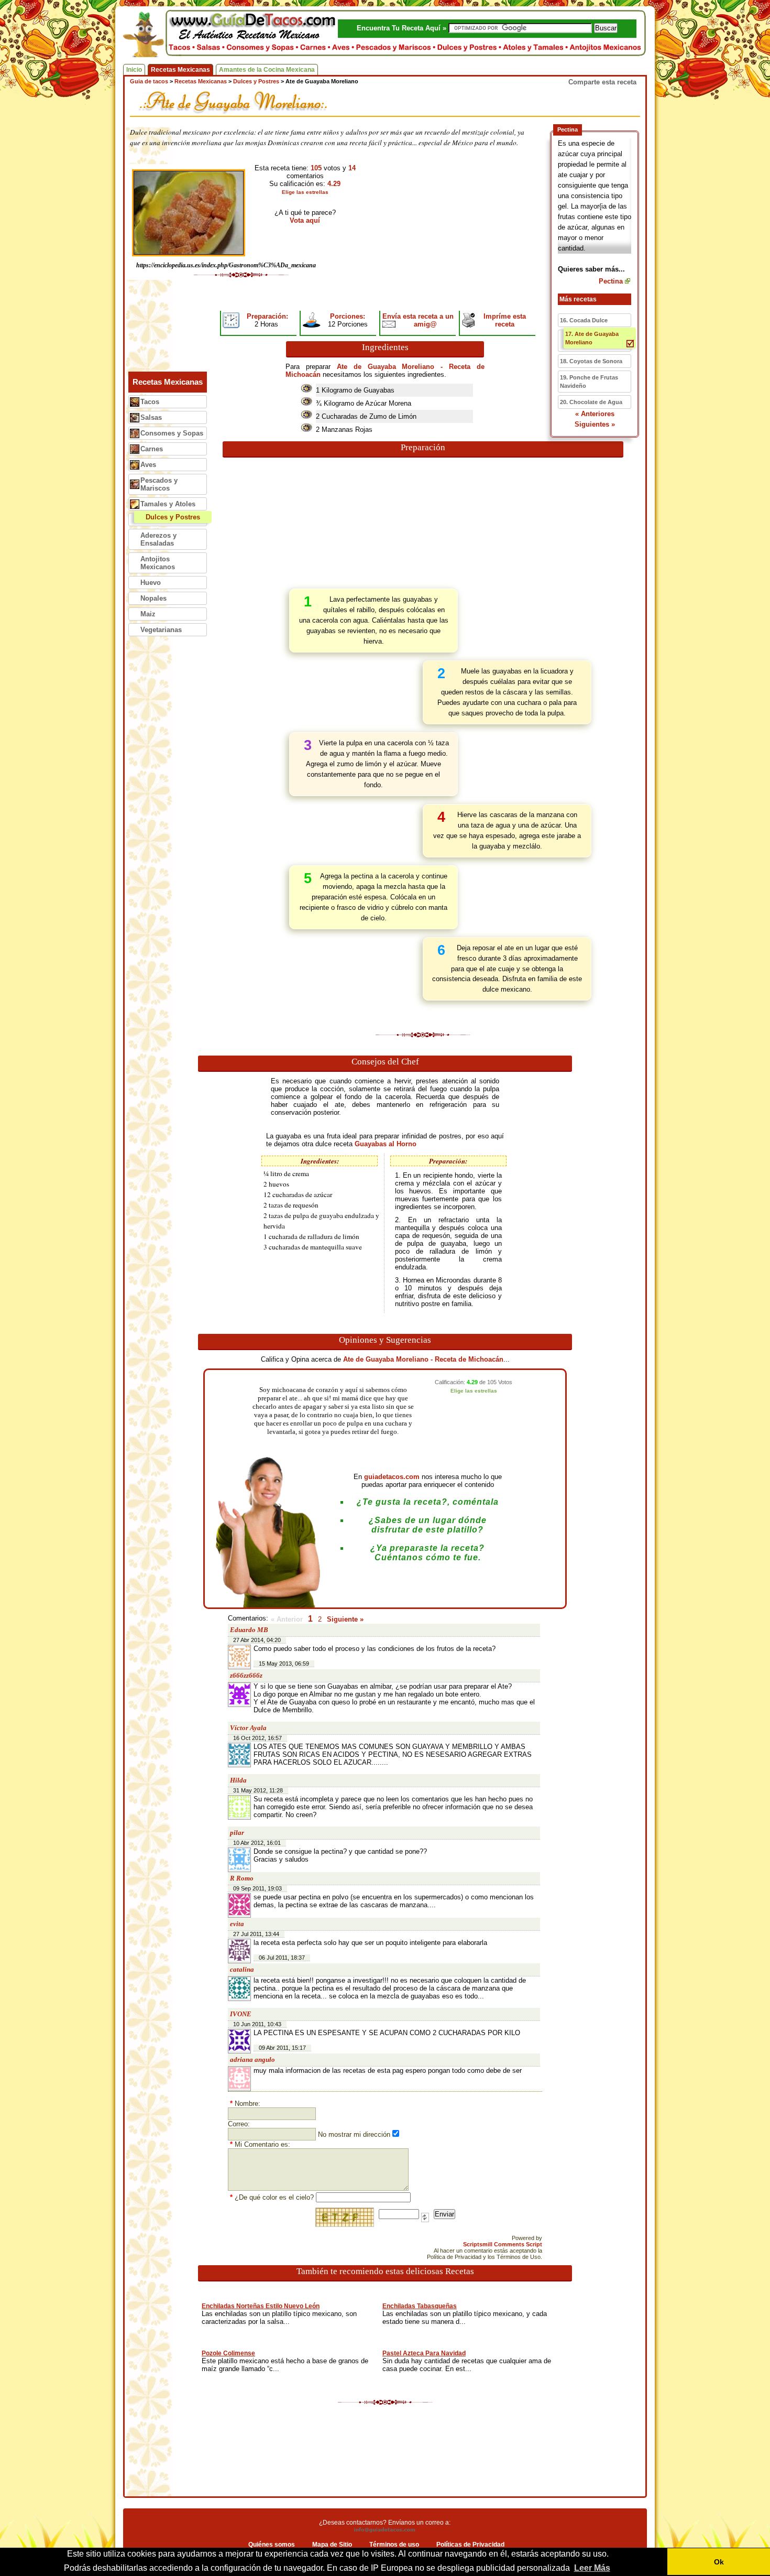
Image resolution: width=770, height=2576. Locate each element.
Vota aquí (305, 220)
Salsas (151, 417)
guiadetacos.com (392, 1477)
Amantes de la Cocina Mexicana (267, 70)
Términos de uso (394, 2545)
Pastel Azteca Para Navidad (424, 2353)
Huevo (151, 583)
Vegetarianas (161, 630)
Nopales (153, 598)
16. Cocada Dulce (584, 320)
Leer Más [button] (592, 2568)
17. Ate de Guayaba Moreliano (592, 338)
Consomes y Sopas (172, 433)
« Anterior (287, 1619)
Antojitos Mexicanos (158, 563)
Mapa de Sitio (332, 2545)
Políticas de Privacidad (470, 2545)
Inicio (134, 70)
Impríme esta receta (505, 320)
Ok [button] (719, 2562)
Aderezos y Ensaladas (158, 539)
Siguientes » (595, 424)
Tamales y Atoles (168, 504)
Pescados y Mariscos (159, 484)
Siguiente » (345, 1619)
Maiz (148, 614)
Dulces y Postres (173, 517)
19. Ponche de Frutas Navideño (589, 382)
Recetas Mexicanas (180, 70)
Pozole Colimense (228, 2353)
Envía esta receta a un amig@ (418, 320)
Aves (148, 465)
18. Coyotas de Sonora (591, 361)
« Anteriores (595, 414)
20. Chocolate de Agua (591, 402)
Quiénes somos (272, 2545)
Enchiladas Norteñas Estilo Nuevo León (261, 2306)
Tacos (150, 402)
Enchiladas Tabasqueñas (420, 2306)
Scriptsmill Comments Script (503, 2244)
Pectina (611, 281)
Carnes (152, 449)
